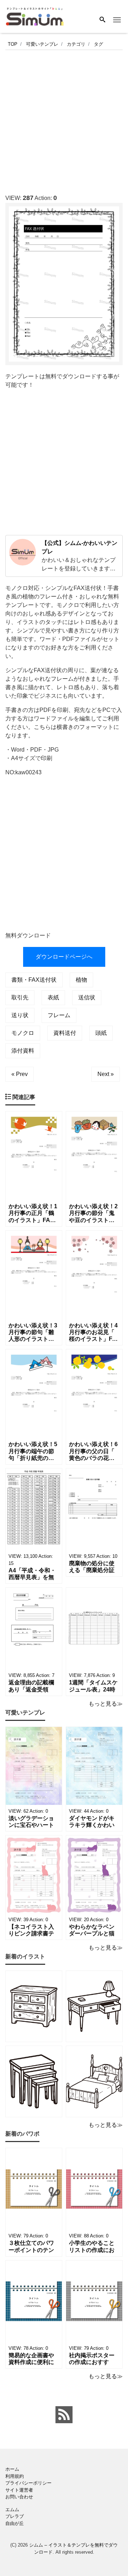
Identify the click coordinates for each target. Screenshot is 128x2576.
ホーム (12, 2469)
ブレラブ (15, 2516)
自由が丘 (15, 2523)
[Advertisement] (64, 120)
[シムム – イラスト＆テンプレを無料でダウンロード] (35, 16)
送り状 (20, 1015)
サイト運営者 (19, 2490)
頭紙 (101, 1033)
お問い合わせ (19, 2497)
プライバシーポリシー (28, 2483)
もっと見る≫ (106, 1704)
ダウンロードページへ (64, 957)
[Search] (102, 20)
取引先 (20, 997)
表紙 (53, 997)
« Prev (20, 1074)
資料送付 (65, 1033)
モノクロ (23, 1033)
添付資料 (23, 1051)
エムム (12, 2510)
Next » (106, 1074)
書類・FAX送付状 (34, 980)
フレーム (59, 1015)
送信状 (87, 997)
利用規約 (15, 2476)
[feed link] (64, 2415)
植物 (81, 980)
